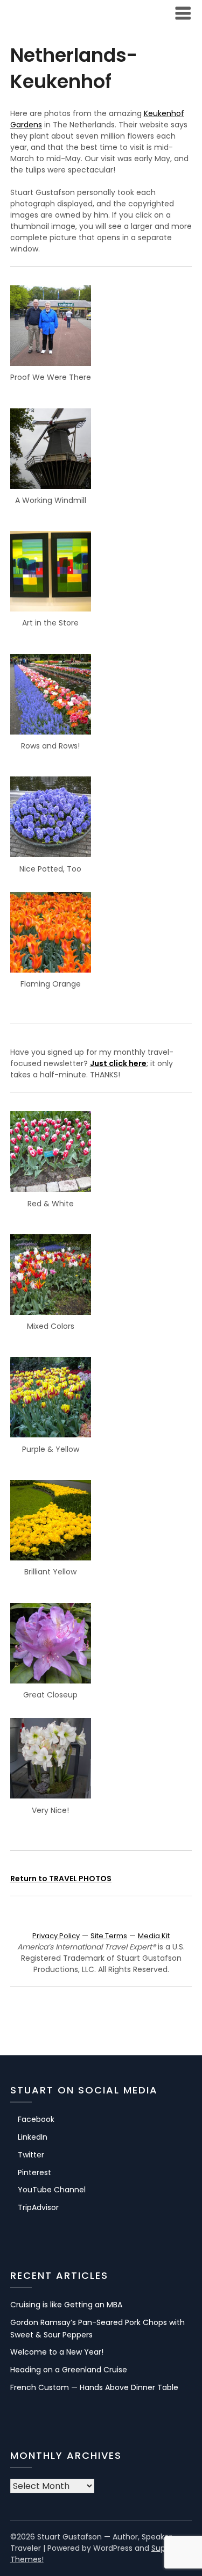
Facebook (36, 2119)
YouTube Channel (52, 2190)
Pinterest (34, 2172)
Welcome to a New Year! (57, 2352)
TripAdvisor (38, 2207)
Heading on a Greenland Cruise (69, 2370)
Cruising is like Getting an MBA (66, 2305)
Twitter (31, 2155)
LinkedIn (33, 2137)
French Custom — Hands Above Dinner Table (94, 2387)
